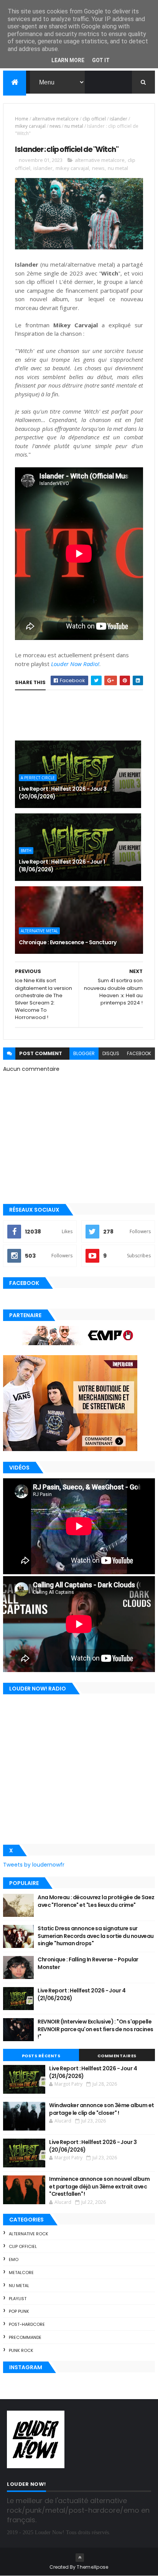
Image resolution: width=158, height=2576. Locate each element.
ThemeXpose (92, 2567)
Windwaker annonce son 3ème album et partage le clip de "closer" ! (101, 2109)
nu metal (74, 126)
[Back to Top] (80, 2558)
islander (118, 119)
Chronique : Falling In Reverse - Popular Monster (88, 1963)
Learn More (68, 60)
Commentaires (117, 2056)
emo (14, 2259)
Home (22, 119)
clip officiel (94, 119)
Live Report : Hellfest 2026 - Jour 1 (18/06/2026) (62, 866)
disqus (111, 1053)
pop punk (19, 2311)
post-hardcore (27, 2324)
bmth (26, 851)
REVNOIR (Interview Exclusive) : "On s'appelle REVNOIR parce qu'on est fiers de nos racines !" (95, 2029)
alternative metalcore (55, 119)
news (55, 126)
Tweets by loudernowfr (34, 1865)
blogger (84, 1053)
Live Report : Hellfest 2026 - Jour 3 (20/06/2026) (63, 793)
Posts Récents (41, 2056)
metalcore (21, 2273)
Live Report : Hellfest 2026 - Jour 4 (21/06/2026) (81, 1994)
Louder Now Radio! (75, 664)
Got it (101, 60)
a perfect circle (38, 778)
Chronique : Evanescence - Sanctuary (67, 942)
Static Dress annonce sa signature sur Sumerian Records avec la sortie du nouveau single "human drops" (95, 1936)
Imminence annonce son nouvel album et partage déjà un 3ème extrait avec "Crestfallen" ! (99, 2186)
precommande (25, 2337)
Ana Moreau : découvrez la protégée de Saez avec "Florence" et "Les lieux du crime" (96, 1901)
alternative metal (39, 931)
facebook (139, 1053)
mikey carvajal (30, 126)
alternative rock (29, 2234)
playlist (18, 2299)
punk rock (21, 2350)
